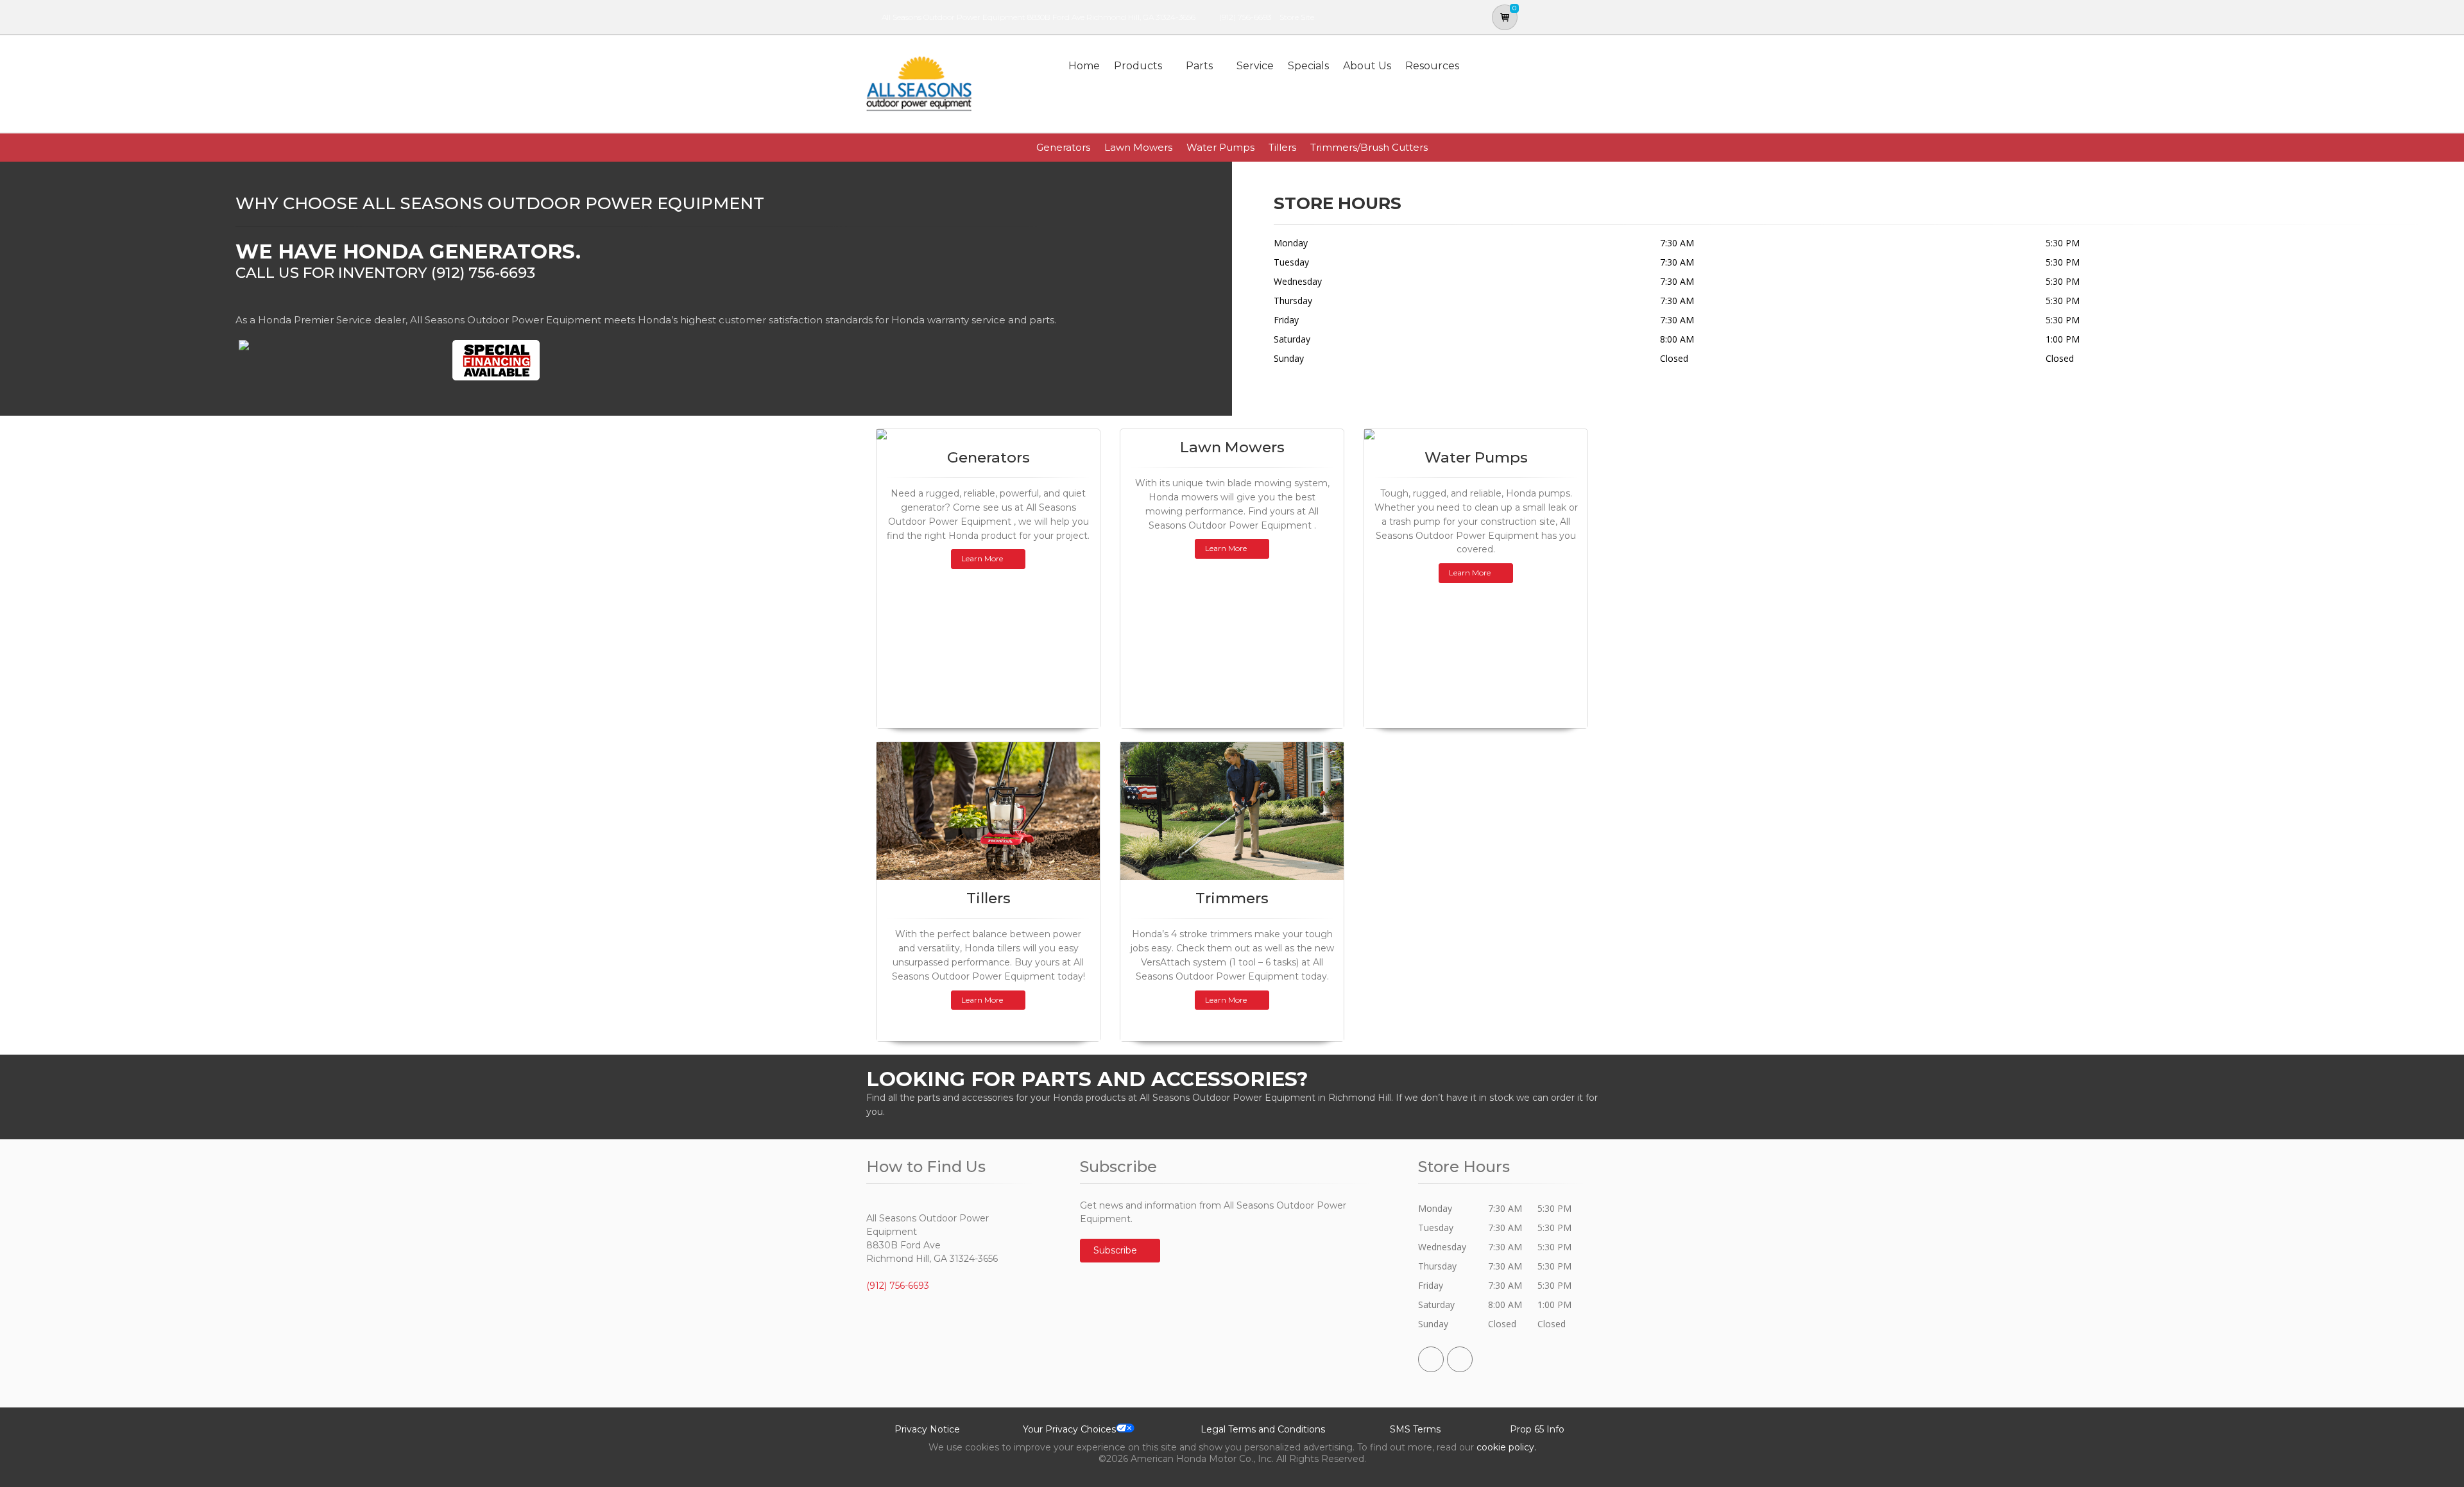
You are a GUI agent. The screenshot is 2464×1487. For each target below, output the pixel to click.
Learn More (982, 558)
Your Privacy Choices (1069, 1429)
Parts (1199, 66)
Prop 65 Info (1537, 1429)
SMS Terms (1415, 1429)
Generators (1063, 147)
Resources (1432, 66)
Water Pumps (1220, 147)
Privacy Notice (927, 1429)
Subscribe (1116, 1250)
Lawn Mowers (1138, 147)
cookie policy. (1506, 1447)
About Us (1367, 66)
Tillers (1282, 147)
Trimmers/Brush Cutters (1369, 147)
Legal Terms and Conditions (1263, 1429)
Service (1255, 66)
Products (1138, 66)
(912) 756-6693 (1245, 17)
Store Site (1297, 17)
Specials (1308, 66)
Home (1084, 66)
